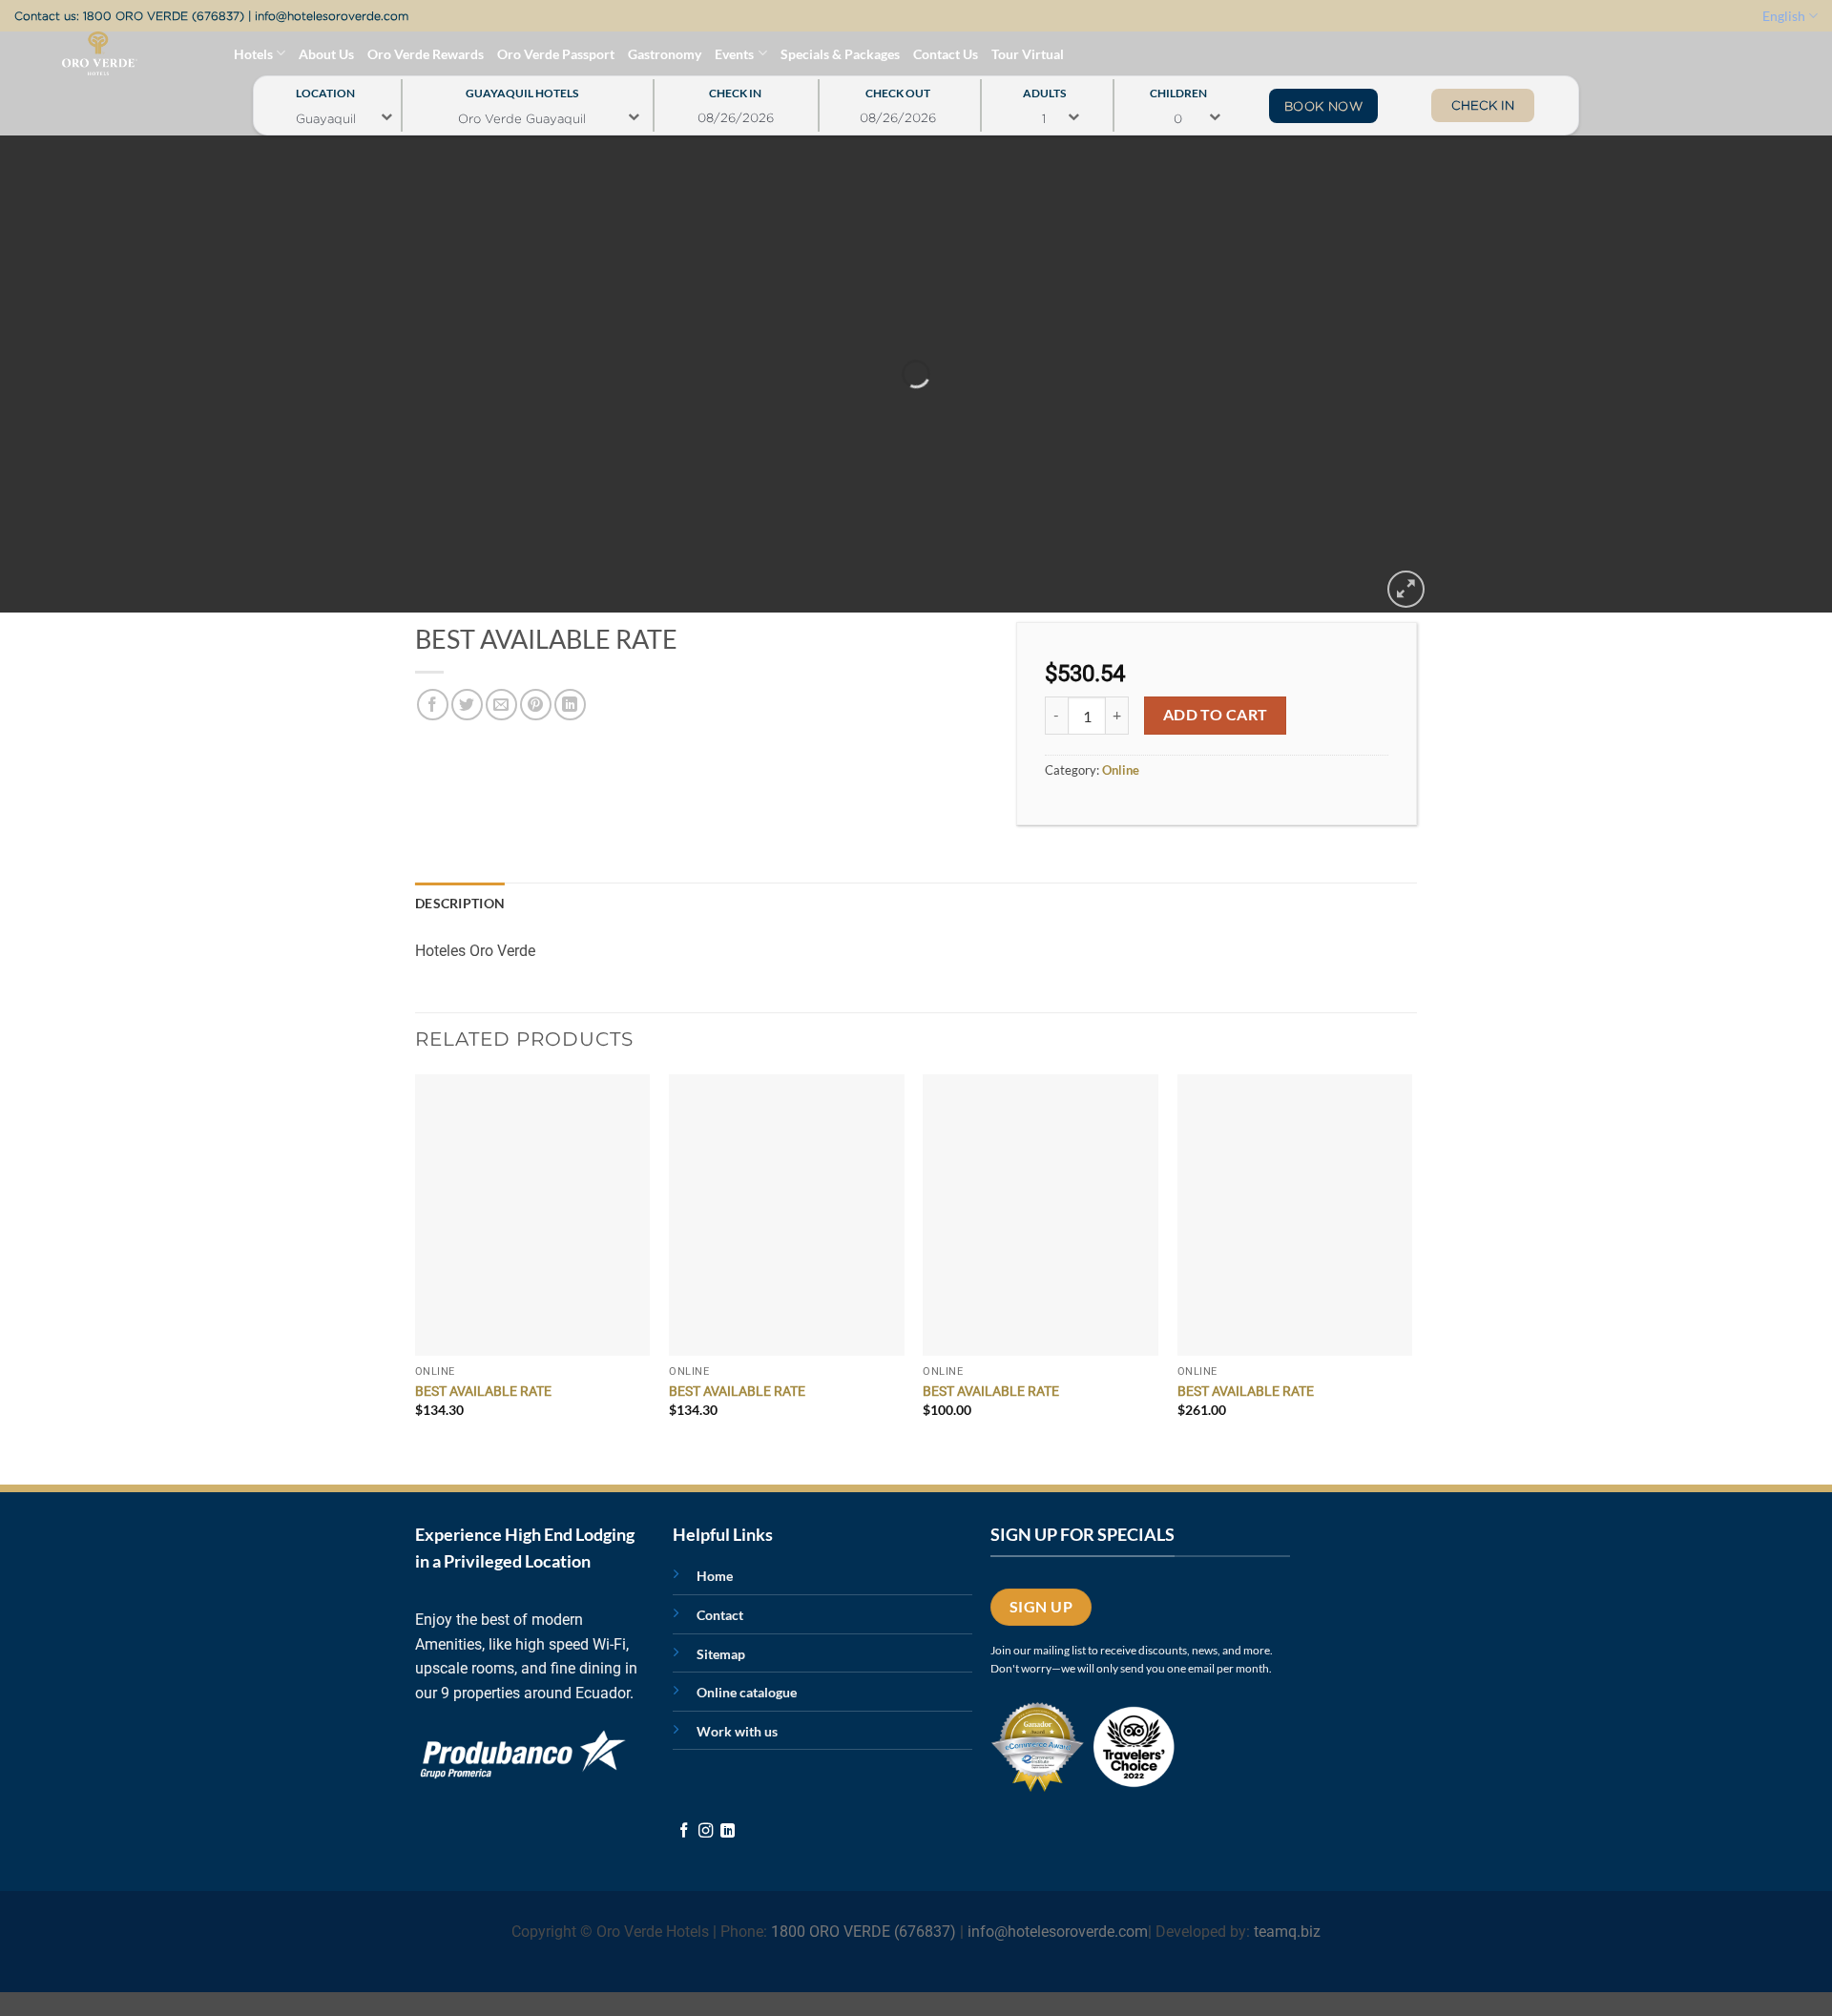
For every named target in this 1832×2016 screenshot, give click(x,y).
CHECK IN (1483, 105)
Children (1178, 88)
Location (325, 88)
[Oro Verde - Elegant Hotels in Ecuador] (61, 53)
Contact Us (946, 54)
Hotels (253, 54)
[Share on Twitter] (467, 705)
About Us (326, 54)
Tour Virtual (1028, 54)
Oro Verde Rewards (426, 54)
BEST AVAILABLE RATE (483, 1392)
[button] (1406, 589)
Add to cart (1216, 715)
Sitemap (721, 1654)
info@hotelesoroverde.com (332, 16)
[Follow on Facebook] (684, 1831)
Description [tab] (460, 903)
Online (1121, 770)
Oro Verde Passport (556, 54)
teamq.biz (1287, 1932)
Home (715, 1576)
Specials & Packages (840, 54)
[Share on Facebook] (433, 705)
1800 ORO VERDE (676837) (164, 16)
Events (734, 54)
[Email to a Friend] (501, 705)
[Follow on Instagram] (706, 1831)
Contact (720, 1615)
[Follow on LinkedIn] (728, 1831)
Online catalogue (747, 1692)
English (1784, 16)
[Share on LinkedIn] (570, 705)
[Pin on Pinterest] (536, 705)
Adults (1044, 88)
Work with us (737, 1731)
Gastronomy (665, 54)
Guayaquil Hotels (522, 88)
